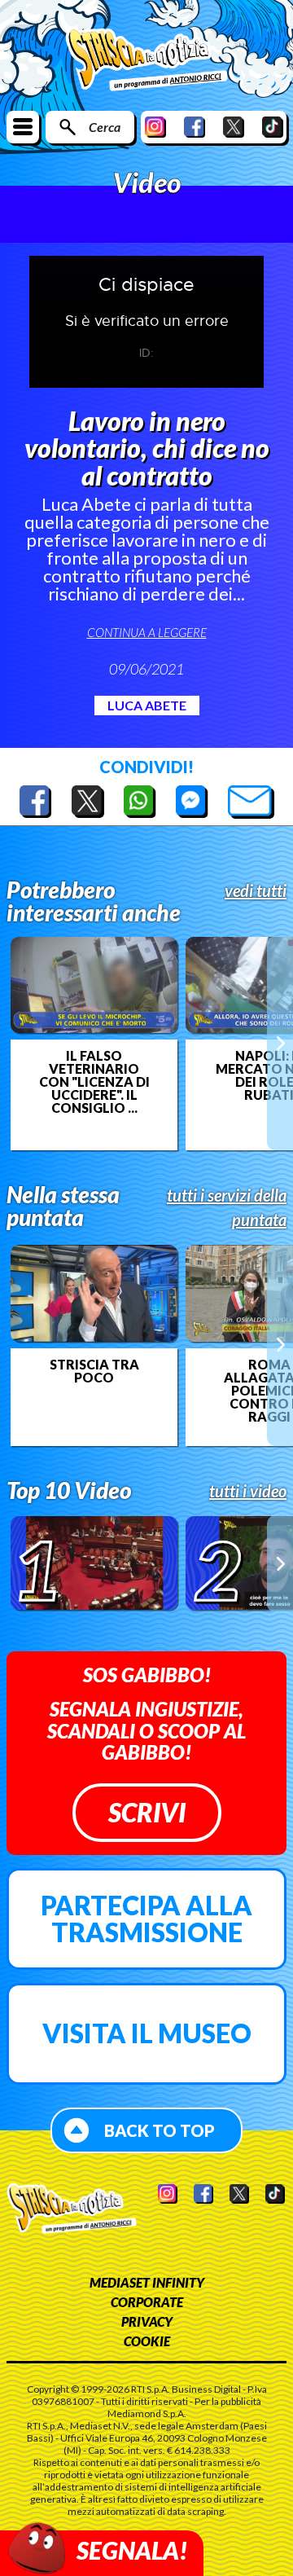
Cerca (105, 127)
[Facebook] (195, 127)
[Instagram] (155, 127)
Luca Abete (147, 705)
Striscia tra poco (94, 1371)
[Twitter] (234, 127)
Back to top (160, 2130)
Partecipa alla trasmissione (146, 1919)
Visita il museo (147, 2033)
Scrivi (147, 1812)
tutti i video (248, 1491)
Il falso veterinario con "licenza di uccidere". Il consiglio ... (94, 1082)
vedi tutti (256, 890)
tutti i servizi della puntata (227, 1207)
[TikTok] (273, 127)
